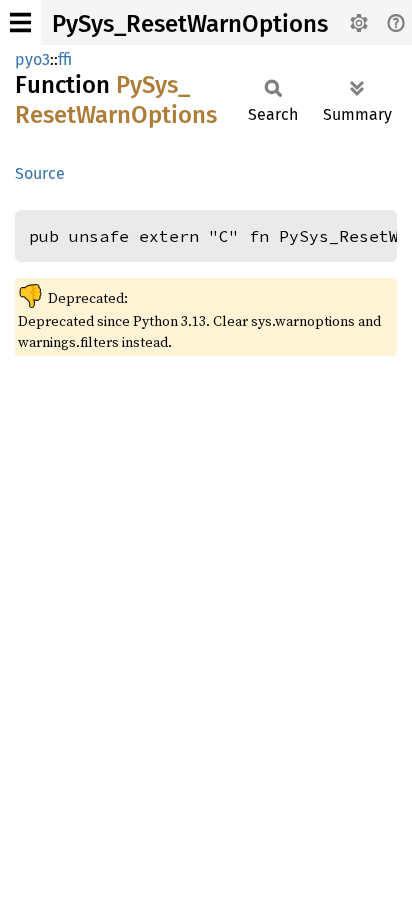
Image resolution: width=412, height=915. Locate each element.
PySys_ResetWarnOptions (190, 24)
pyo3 (32, 59)
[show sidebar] (20, 22)
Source (40, 173)
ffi (65, 59)
